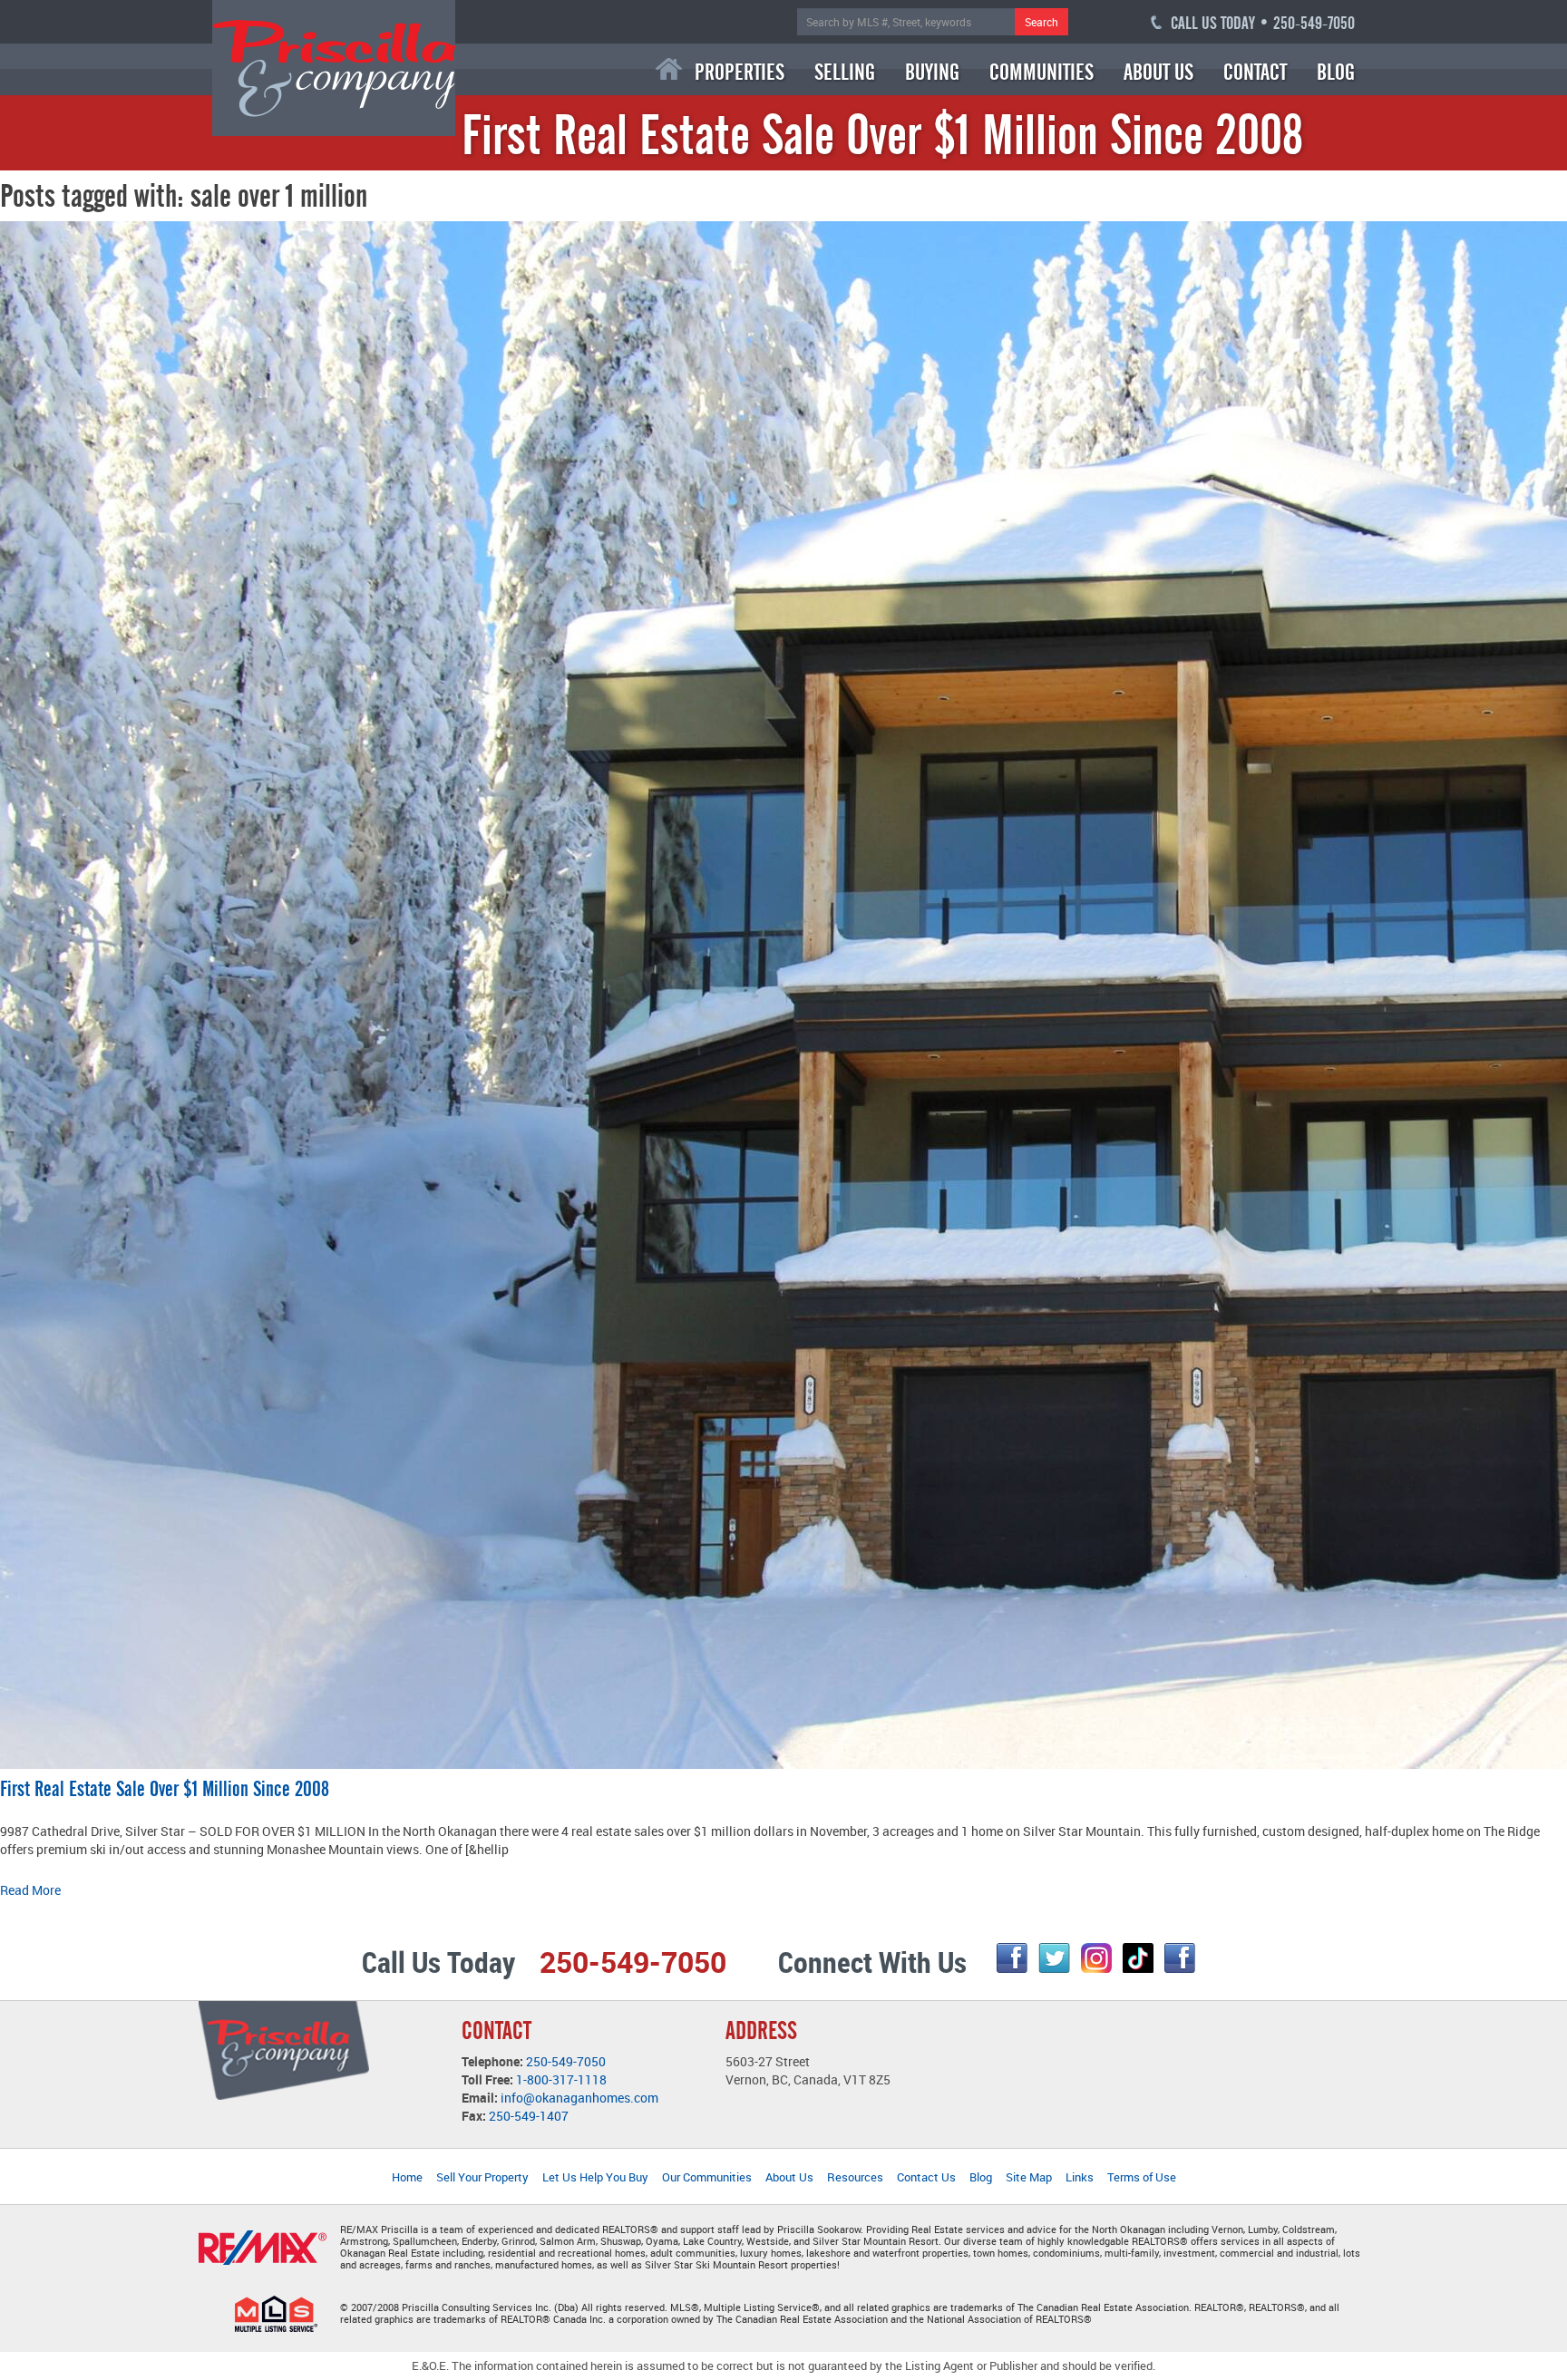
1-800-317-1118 (561, 2079)
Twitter (1054, 1958)
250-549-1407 (529, 2116)
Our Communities (707, 2177)
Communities (1041, 72)
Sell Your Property (482, 2177)
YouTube (1180, 1958)
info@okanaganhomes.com (579, 2098)
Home (669, 69)
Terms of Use (1142, 2177)
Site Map (1029, 2177)
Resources (855, 2177)
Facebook (1012, 1958)
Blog (1336, 72)
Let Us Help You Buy (595, 2177)
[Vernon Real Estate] (334, 67)
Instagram (1096, 1958)
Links (1080, 2177)
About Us (1158, 72)
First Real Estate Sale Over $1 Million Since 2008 (165, 1789)
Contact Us (926, 2177)
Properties (740, 72)
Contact (1255, 72)
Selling (845, 72)
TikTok (1138, 1958)
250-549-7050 (566, 2061)
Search (1041, 22)
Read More (30, 1890)
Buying (932, 72)
